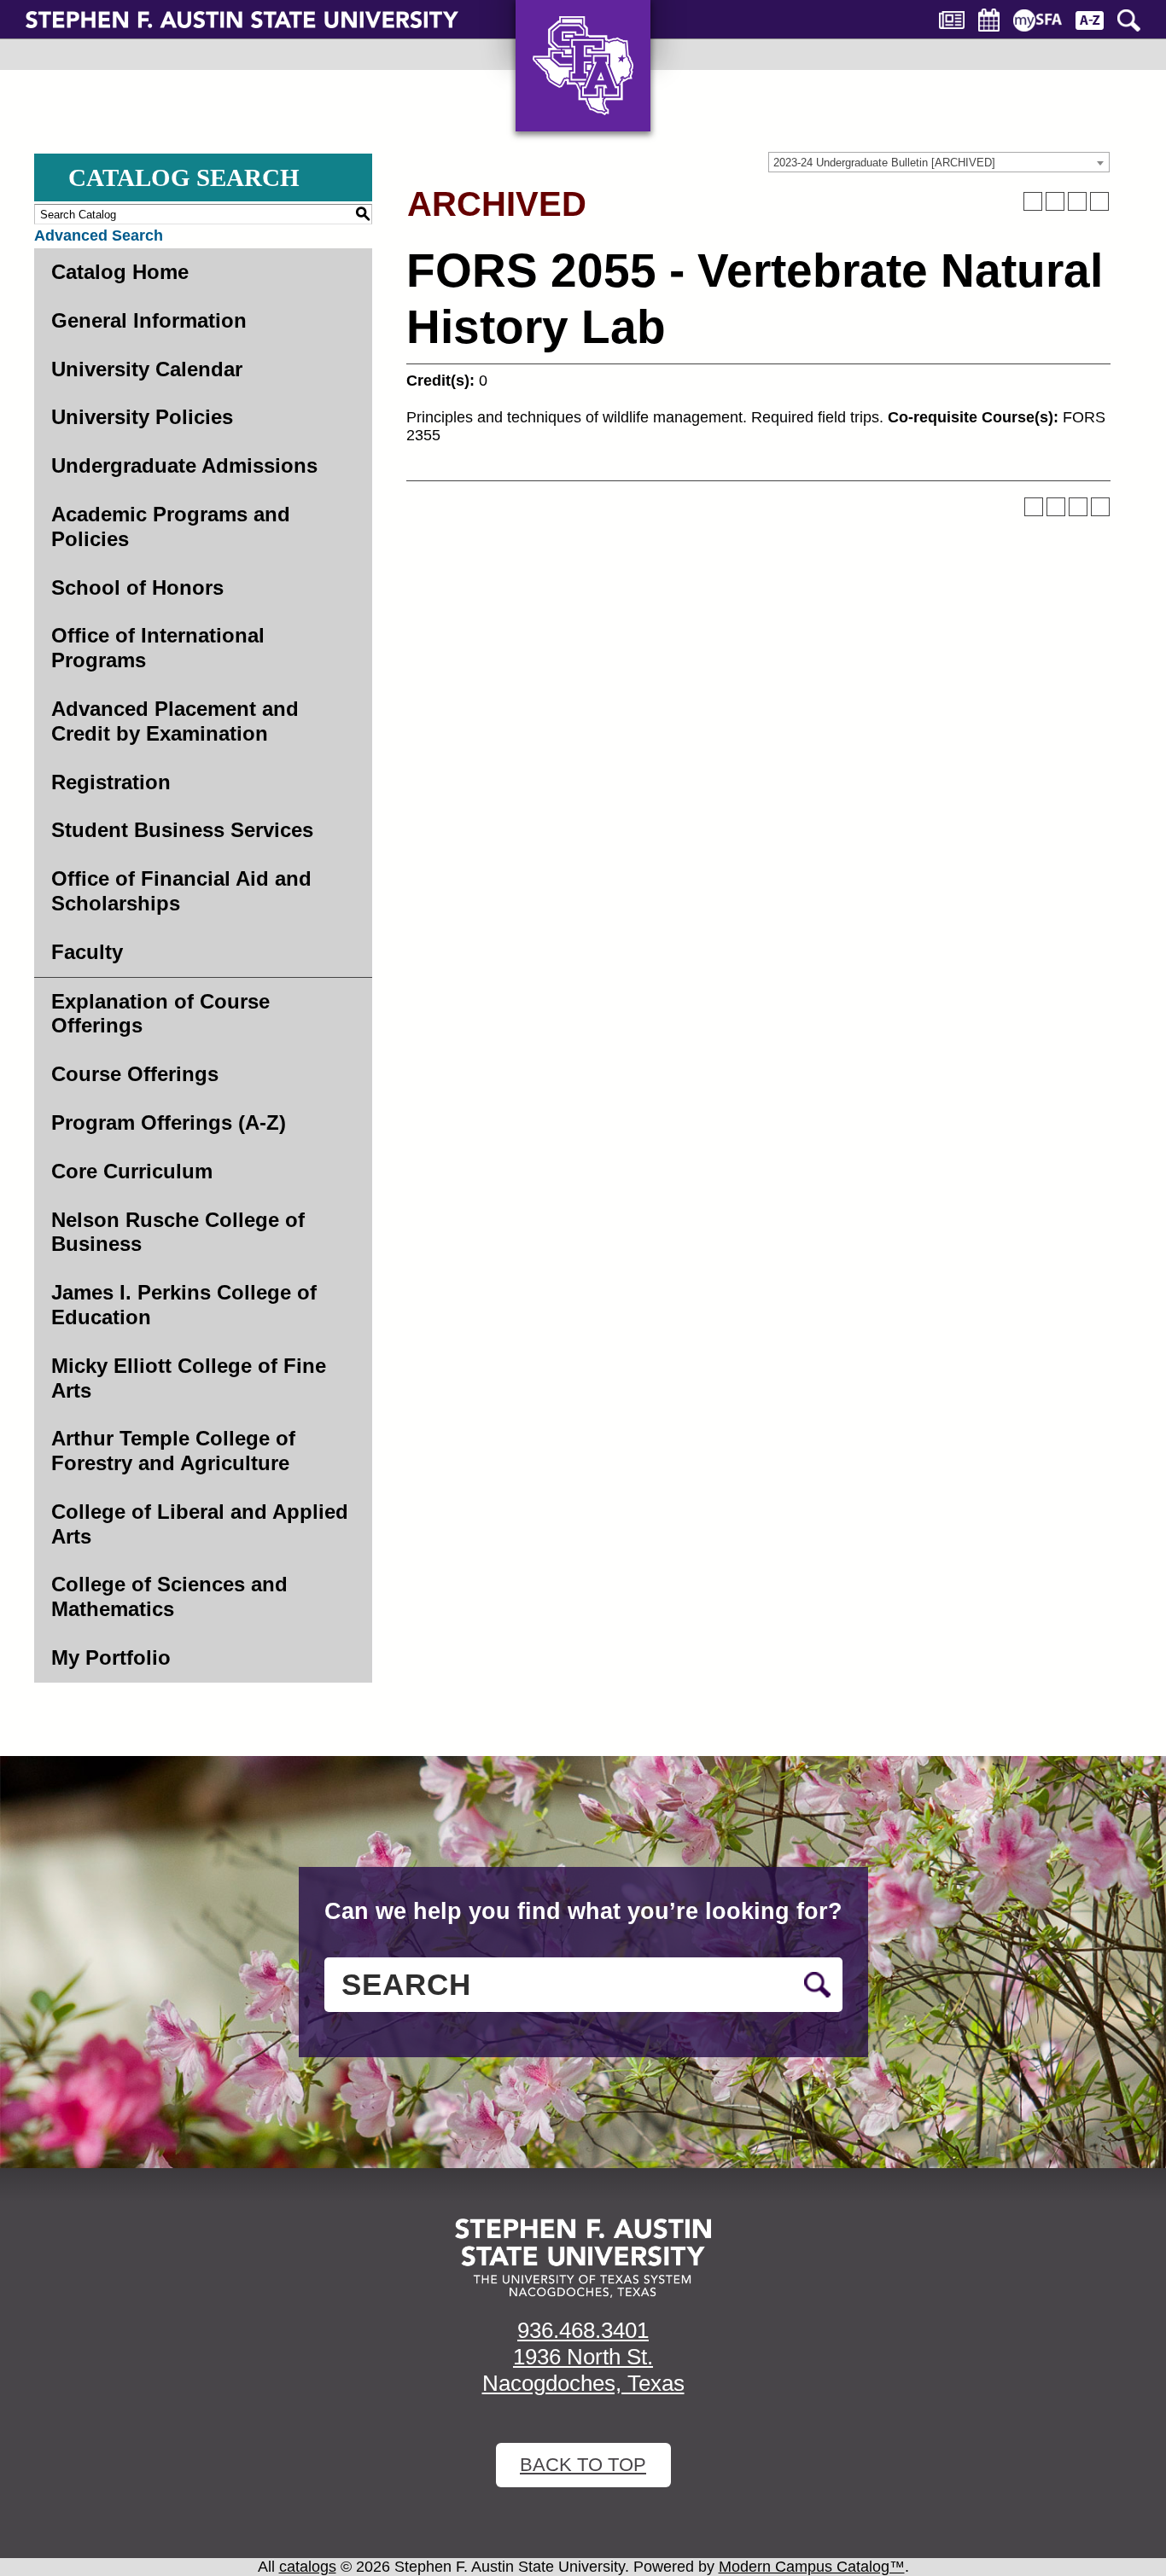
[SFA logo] (583, 2258)
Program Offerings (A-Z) (169, 1122)
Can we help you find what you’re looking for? (583, 1911)
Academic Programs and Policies (171, 526)
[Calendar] (989, 20)
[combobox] (939, 162)
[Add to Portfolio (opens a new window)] (1033, 201)
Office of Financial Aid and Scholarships (181, 891)
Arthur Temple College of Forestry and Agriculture (173, 1451)
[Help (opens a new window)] (1099, 201)
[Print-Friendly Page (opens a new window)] (1077, 201)
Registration (111, 782)
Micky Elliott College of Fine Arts (189, 1378)
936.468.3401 (583, 2330)
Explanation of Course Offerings (160, 1014)
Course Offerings (135, 1074)
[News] (952, 20)
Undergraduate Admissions (184, 465)
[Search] (1129, 20)
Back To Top (583, 2465)
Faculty (87, 952)
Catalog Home (120, 272)
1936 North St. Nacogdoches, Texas (583, 2370)
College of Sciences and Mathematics (169, 1596)
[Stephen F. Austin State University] (242, 19)
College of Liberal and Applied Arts (200, 1524)
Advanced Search (99, 236)
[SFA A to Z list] (1090, 20)
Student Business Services (182, 830)
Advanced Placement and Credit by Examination (175, 721)
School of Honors (137, 587)
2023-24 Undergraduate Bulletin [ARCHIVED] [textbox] (884, 163)
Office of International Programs (158, 648)
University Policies (142, 417)
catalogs (308, 2567)
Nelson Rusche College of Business (178, 1232)
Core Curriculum (132, 1171)
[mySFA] (1038, 20)
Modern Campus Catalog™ (812, 2567)
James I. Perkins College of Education (184, 1305)
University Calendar (147, 369)
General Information (149, 320)
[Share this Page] (1055, 201)
